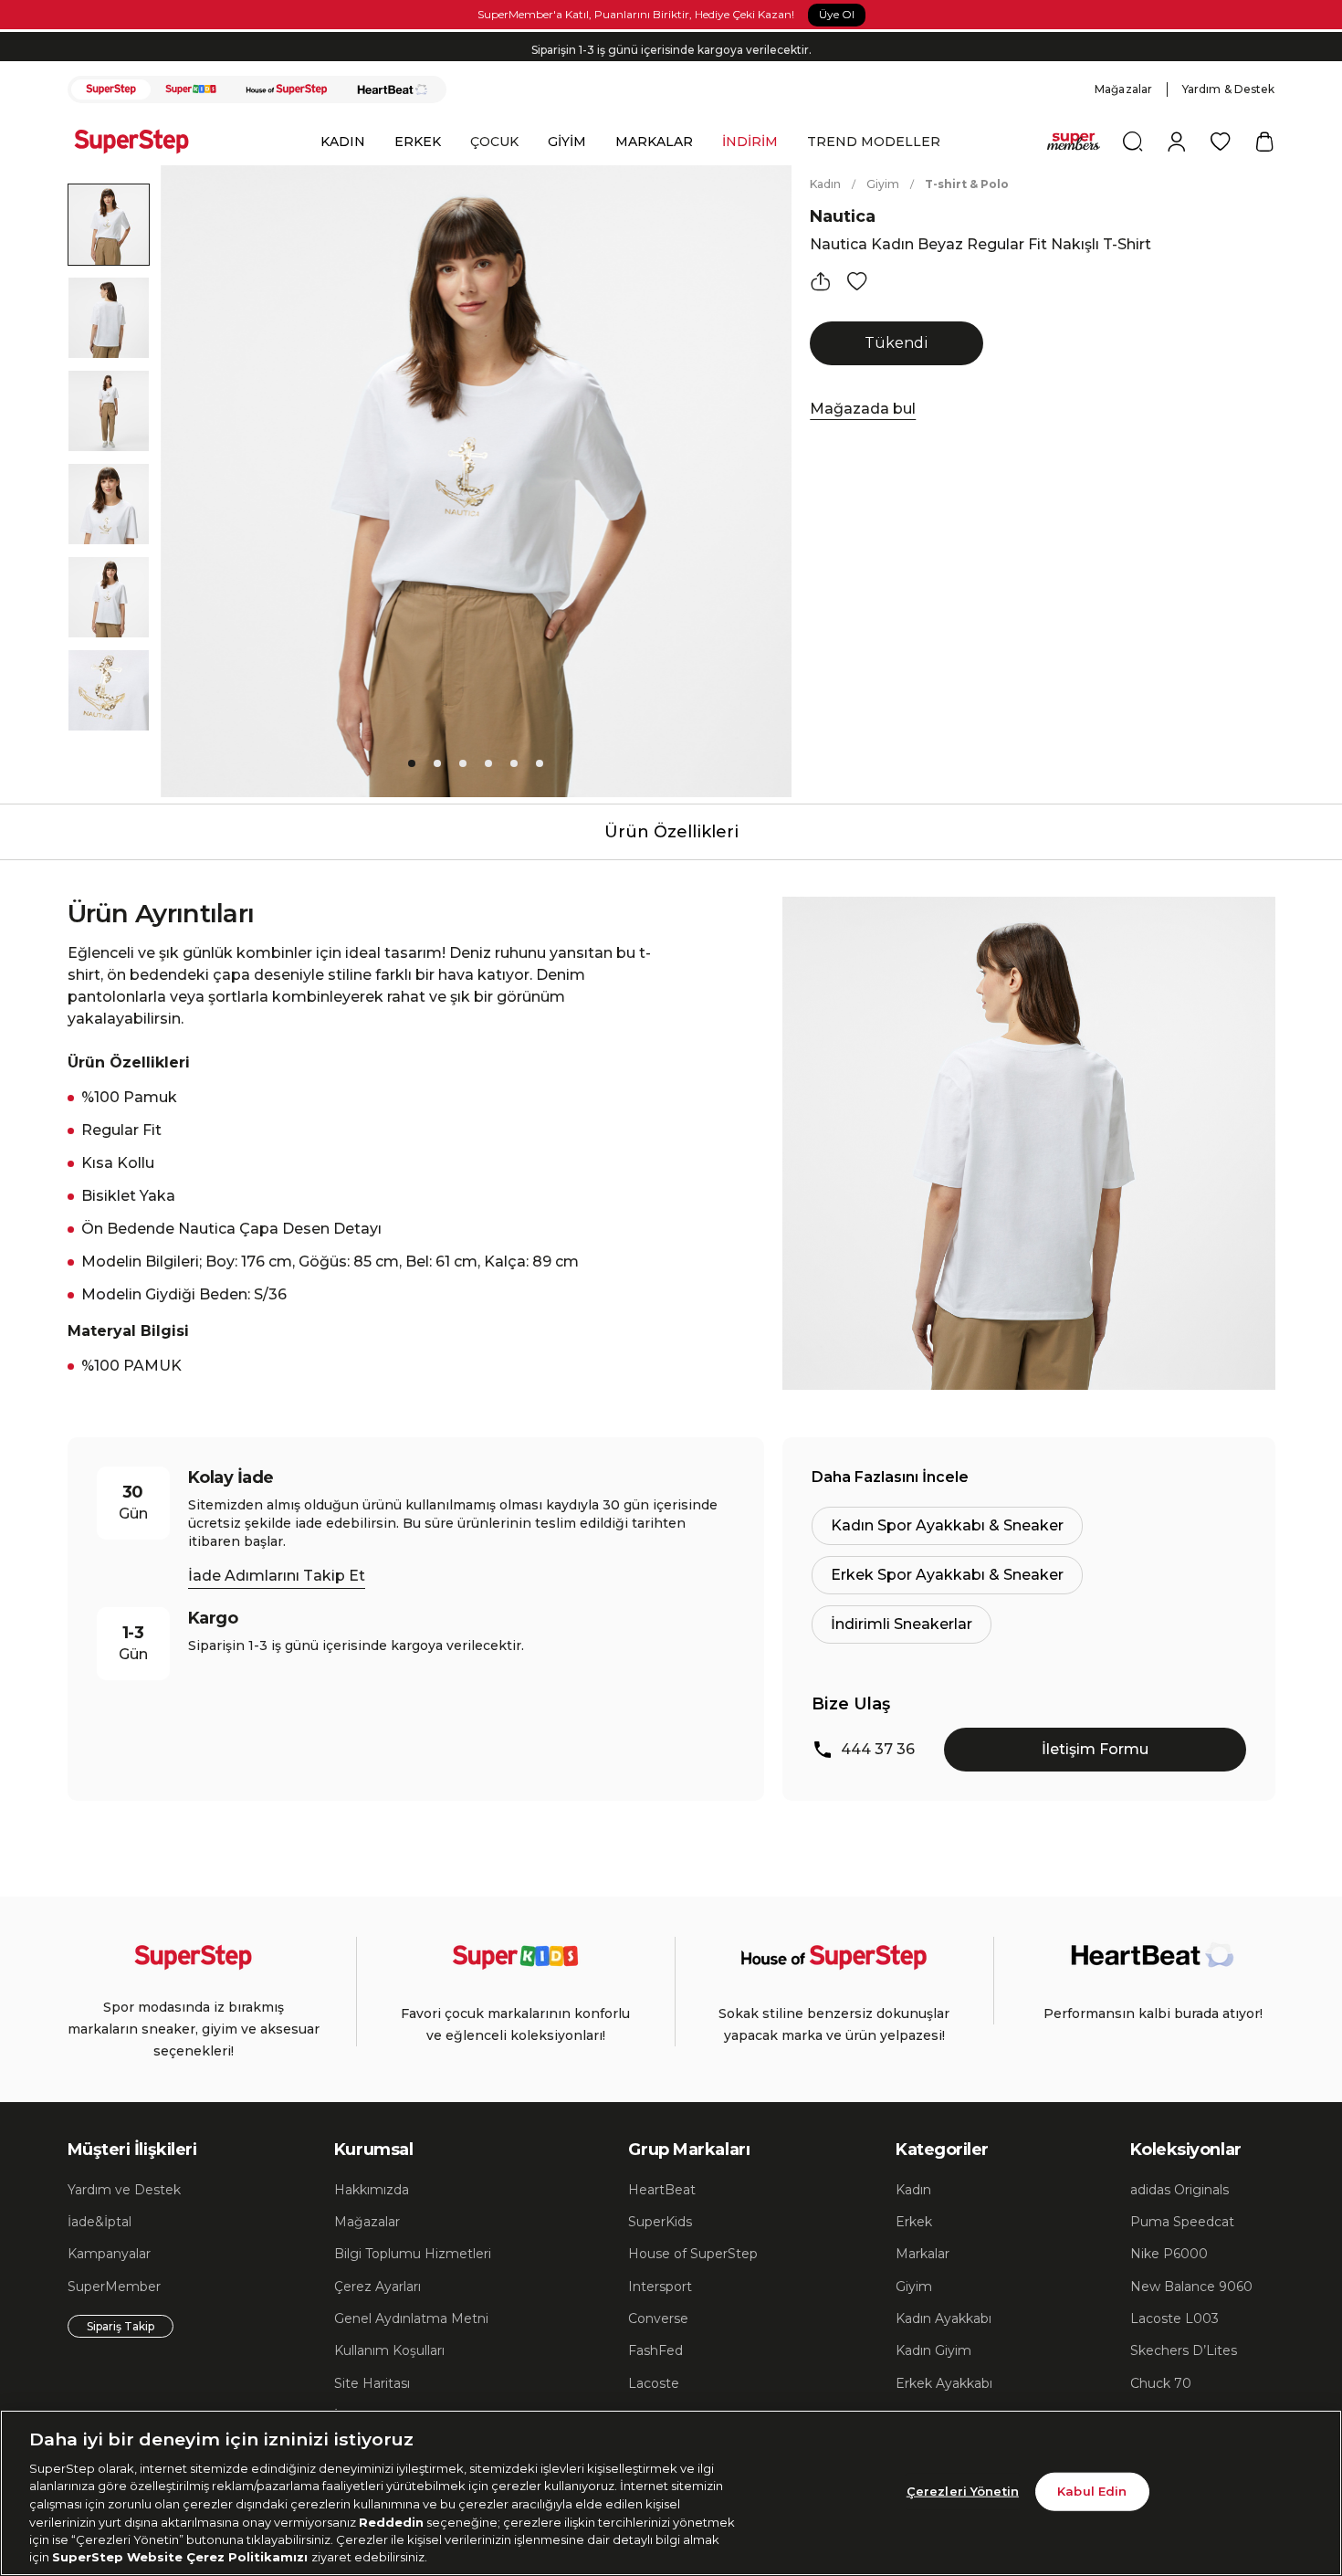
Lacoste (654, 2383)
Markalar (923, 2254)
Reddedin (391, 2521)
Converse (658, 2318)
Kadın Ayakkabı (944, 2318)
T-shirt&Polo (967, 184)
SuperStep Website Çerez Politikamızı (182, 2557)
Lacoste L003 (1174, 2318)
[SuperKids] (191, 89)
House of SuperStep (693, 2254)
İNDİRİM (750, 142)
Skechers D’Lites (1184, 2350)
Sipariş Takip (121, 2326)
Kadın (825, 184)
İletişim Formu (1095, 1749)
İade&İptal (100, 2222)
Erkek (914, 2222)
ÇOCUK (494, 142)
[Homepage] (141, 142)
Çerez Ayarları (377, 2287)
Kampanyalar (109, 2254)
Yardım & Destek (1229, 89)
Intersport (660, 2287)
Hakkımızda (372, 2190)
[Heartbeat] (393, 89)
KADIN (343, 142)
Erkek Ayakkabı (944, 2383)
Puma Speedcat (1182, 2222)
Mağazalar (1123, 89)
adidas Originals (1179, 2190)
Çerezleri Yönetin (963, 2491)
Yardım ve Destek (124, 2190)
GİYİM (567, 142)
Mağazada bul (863, 409)
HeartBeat (662, 2190)
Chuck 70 (1161, 2383)
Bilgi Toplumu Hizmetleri (413, 2254)
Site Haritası (372, 2383)
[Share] (821, 281)
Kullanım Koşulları (389, 2350)
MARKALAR (654, 142)
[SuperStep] (111, 89)
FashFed (655, 2350)
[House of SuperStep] (287, 89)
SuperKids (660, 2222)
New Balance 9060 (1191, 2287)
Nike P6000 (1169, 2254)
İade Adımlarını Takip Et (277, 1576)
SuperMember (114, 2287)
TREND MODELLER (874, 142)
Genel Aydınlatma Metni (411, 2318)
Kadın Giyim (933, 2350)
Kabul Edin (1092, 2491)
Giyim (883, 184)
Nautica (843, 216)
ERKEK (418, 142)
